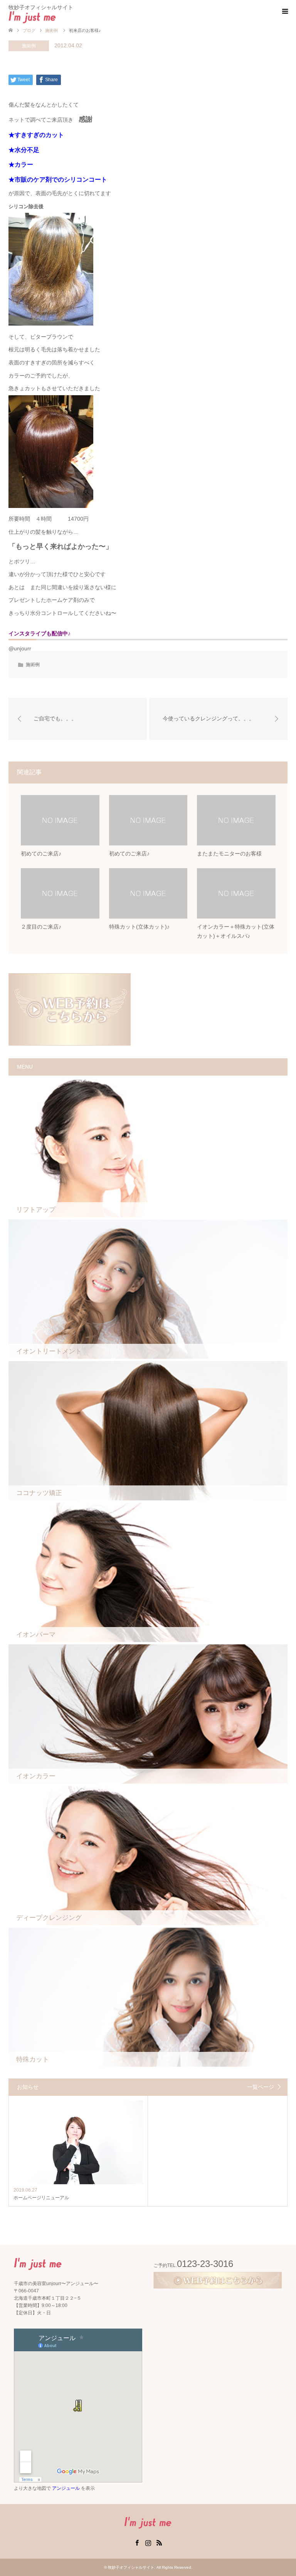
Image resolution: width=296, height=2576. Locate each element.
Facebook (137, 2542)
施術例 (29, 46)
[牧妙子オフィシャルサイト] (56, 17)
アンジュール (66, 2488)
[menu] (284, 12)
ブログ (29, 30)
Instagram (148, 2542)
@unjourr (20, 648)
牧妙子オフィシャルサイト (131, 2567)
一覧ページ (261, 2087)
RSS (159, 2542)
